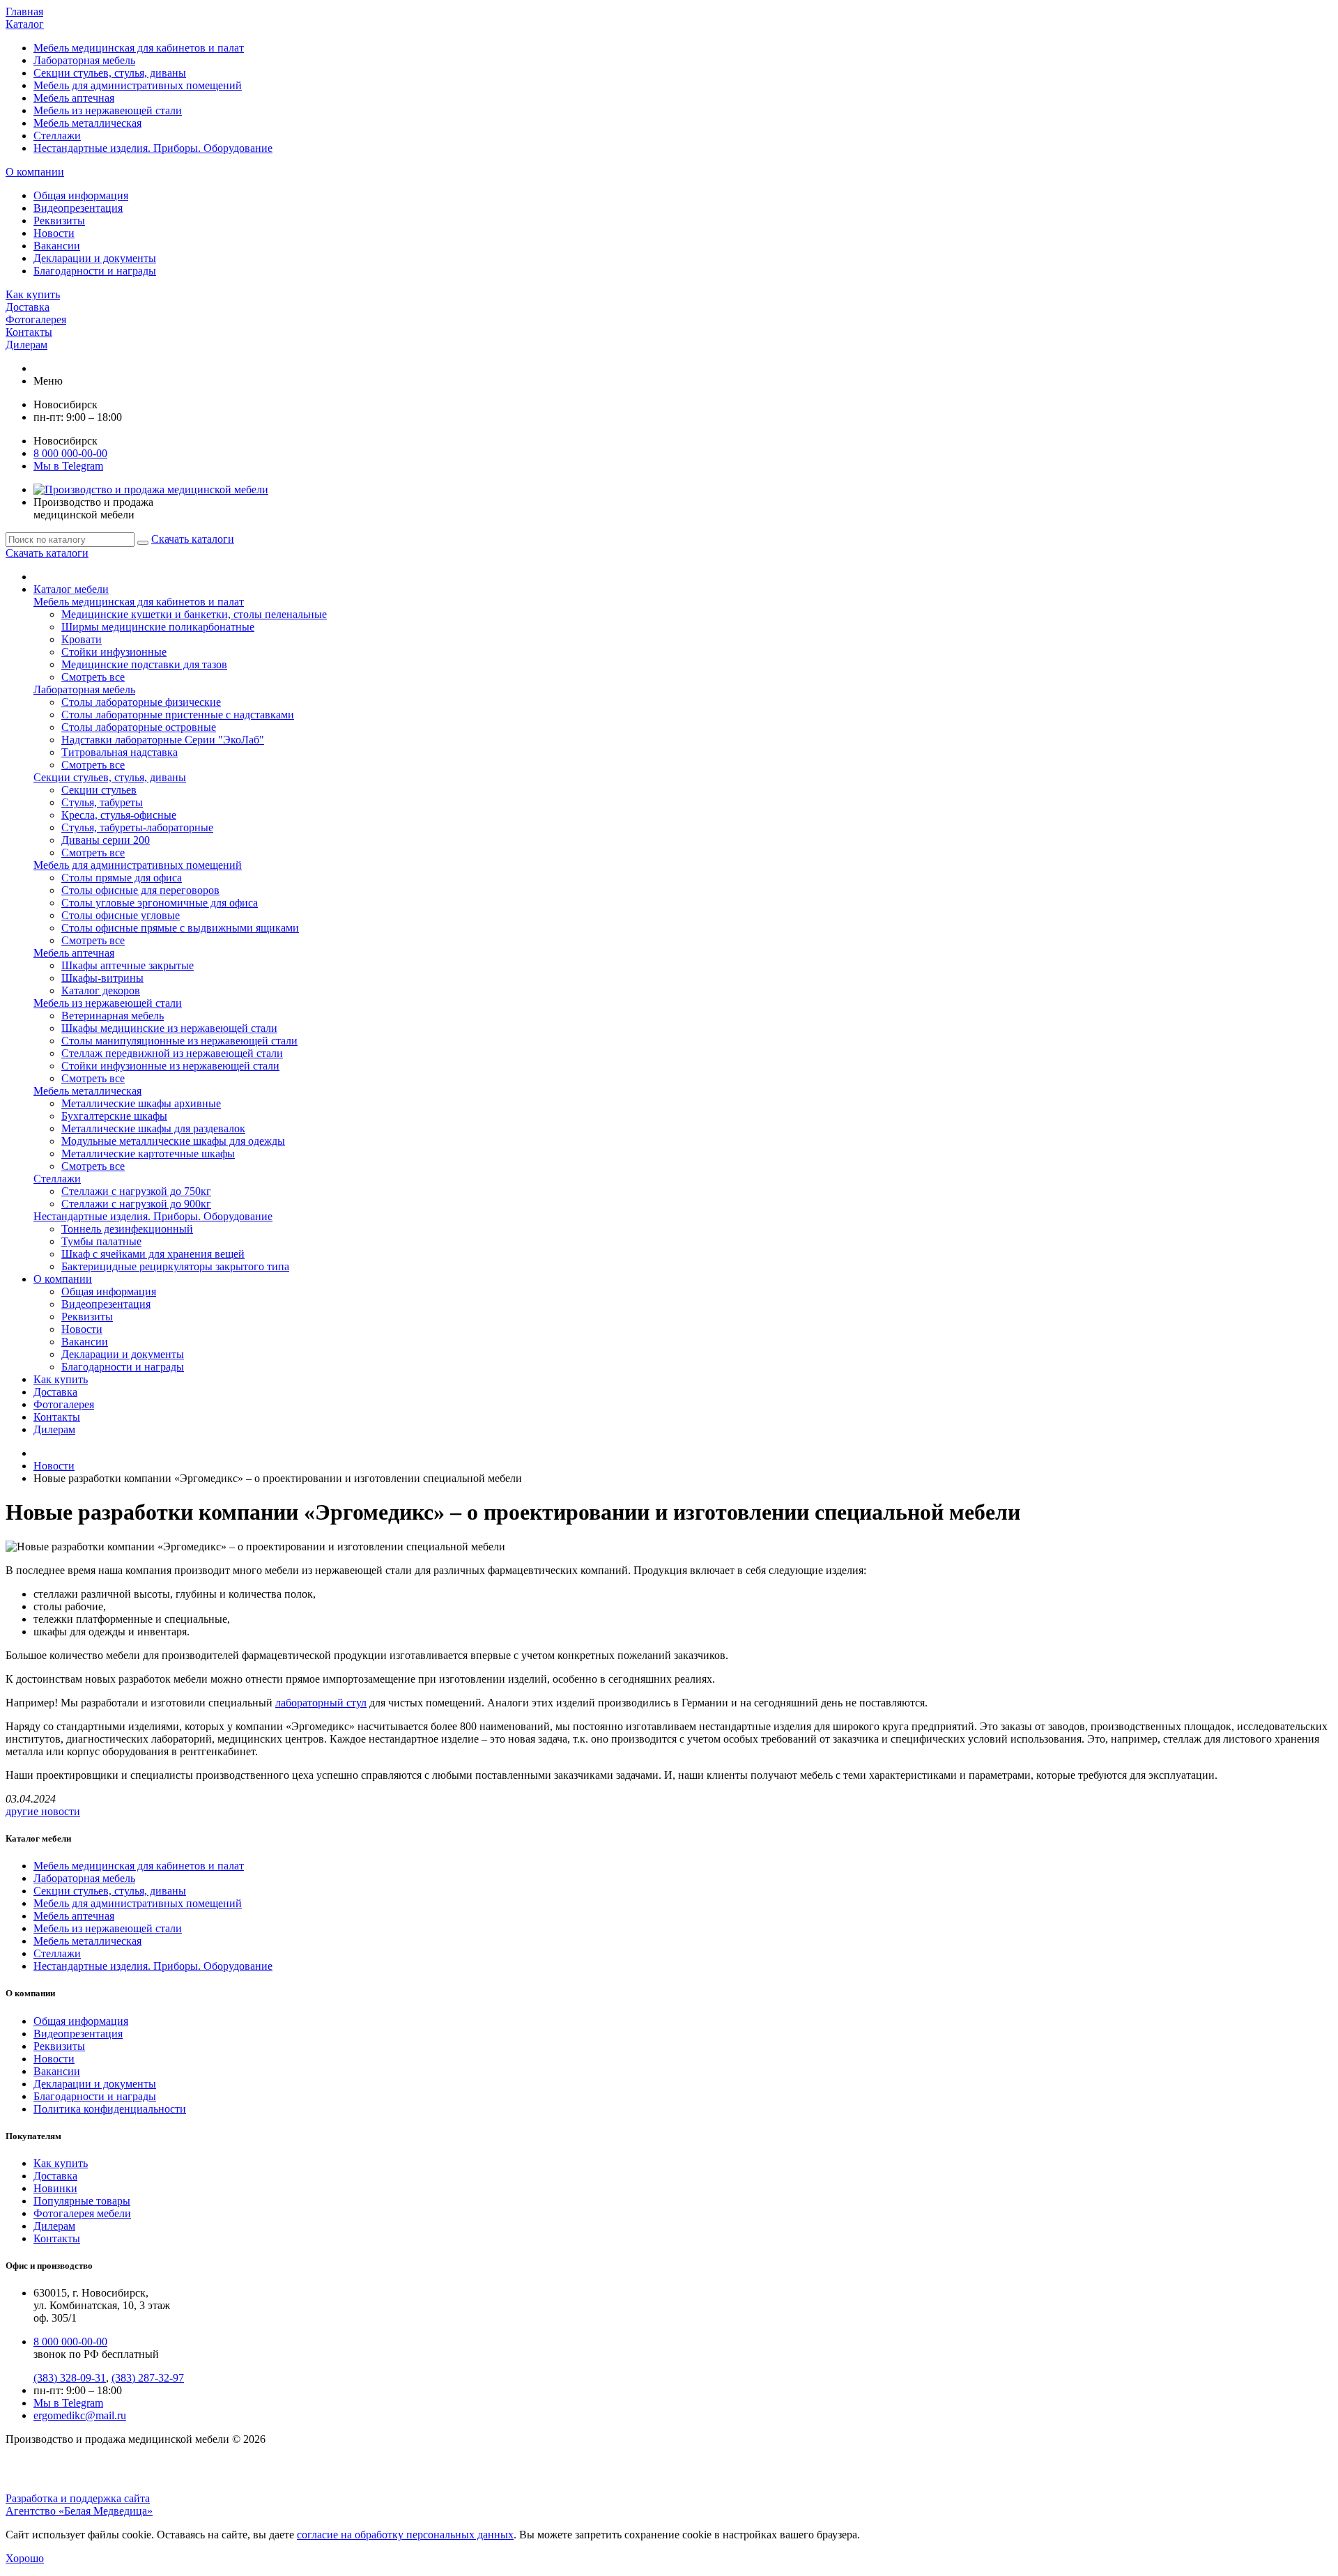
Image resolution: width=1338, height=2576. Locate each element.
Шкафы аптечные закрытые (128, 965)
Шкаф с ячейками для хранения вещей (153, 1254)
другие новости (43, 1811)
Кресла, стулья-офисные (119, 815)
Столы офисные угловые (121, 915)
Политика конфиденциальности (110, 2109)
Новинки (55, 2188)
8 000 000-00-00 (70, 453)
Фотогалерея (36, 319)
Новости (54, 233)
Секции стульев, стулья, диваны (110, 73)
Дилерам (26, 345)
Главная (24, 11)
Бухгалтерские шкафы (114, 1116)
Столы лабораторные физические (141, 702)
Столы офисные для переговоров (140, 890)
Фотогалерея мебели (82, 2213)
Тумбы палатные (101, 1241)
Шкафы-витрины (102, 978)
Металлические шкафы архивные (141, 1103)
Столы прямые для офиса (122, 878)
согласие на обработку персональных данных (405, 2535)
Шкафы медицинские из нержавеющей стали (169, 1028)
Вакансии (57, 246)
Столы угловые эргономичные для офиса (160, 903)
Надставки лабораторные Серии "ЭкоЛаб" (163, 740)
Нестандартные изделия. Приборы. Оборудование (153, 148)
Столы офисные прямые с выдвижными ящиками (180, 928)
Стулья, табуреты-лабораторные (137, 827)
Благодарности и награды (95, 271)
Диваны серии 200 (106, 840)
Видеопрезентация (78, 208)
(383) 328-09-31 (70, 2378)
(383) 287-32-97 (148, 2378)
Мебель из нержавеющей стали (108, 110)
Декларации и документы (95, 258)
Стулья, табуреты (102, 802)
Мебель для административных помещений (138, 85)
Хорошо (25, 2558)
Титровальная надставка (120, 752)
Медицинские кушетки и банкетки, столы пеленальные (194, 614)
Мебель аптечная (74, 98)
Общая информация (81, 195)
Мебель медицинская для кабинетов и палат (139, 48)
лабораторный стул (321, 1703)
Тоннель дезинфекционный (127, 1229)
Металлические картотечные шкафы (148, 1154)
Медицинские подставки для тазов (144, 664)
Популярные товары (82, 2201)
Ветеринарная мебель (113, 1016)
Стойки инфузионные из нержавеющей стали (170, 1066)
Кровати (82, 639)
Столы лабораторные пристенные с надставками (178, 715)
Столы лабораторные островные (139, 727)
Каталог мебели (71, 589)
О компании (35, 172)
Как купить (33, 294)
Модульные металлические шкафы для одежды (173, 1141)
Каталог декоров (101, 990)
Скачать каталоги (193, 539)
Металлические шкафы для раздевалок (153, 1128)
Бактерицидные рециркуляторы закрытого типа (175, 1266)
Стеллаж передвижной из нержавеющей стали (172, 1053)
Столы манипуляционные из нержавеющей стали (179, 1041)
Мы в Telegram (68, 2403)
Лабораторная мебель (84, 60)
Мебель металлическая (87, 123)
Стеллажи (57, 136)
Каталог (25, 24)
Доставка (28, 307)
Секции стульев (99, 790)
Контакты (29, 332)
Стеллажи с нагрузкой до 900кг (136, 1204)
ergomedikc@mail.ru (80, 2415)
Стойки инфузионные (114, 652)
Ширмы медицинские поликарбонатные (158, 627)
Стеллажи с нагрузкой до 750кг (136, 1191)
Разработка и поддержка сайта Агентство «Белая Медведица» (79, 2505)
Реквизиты (59, 221)
